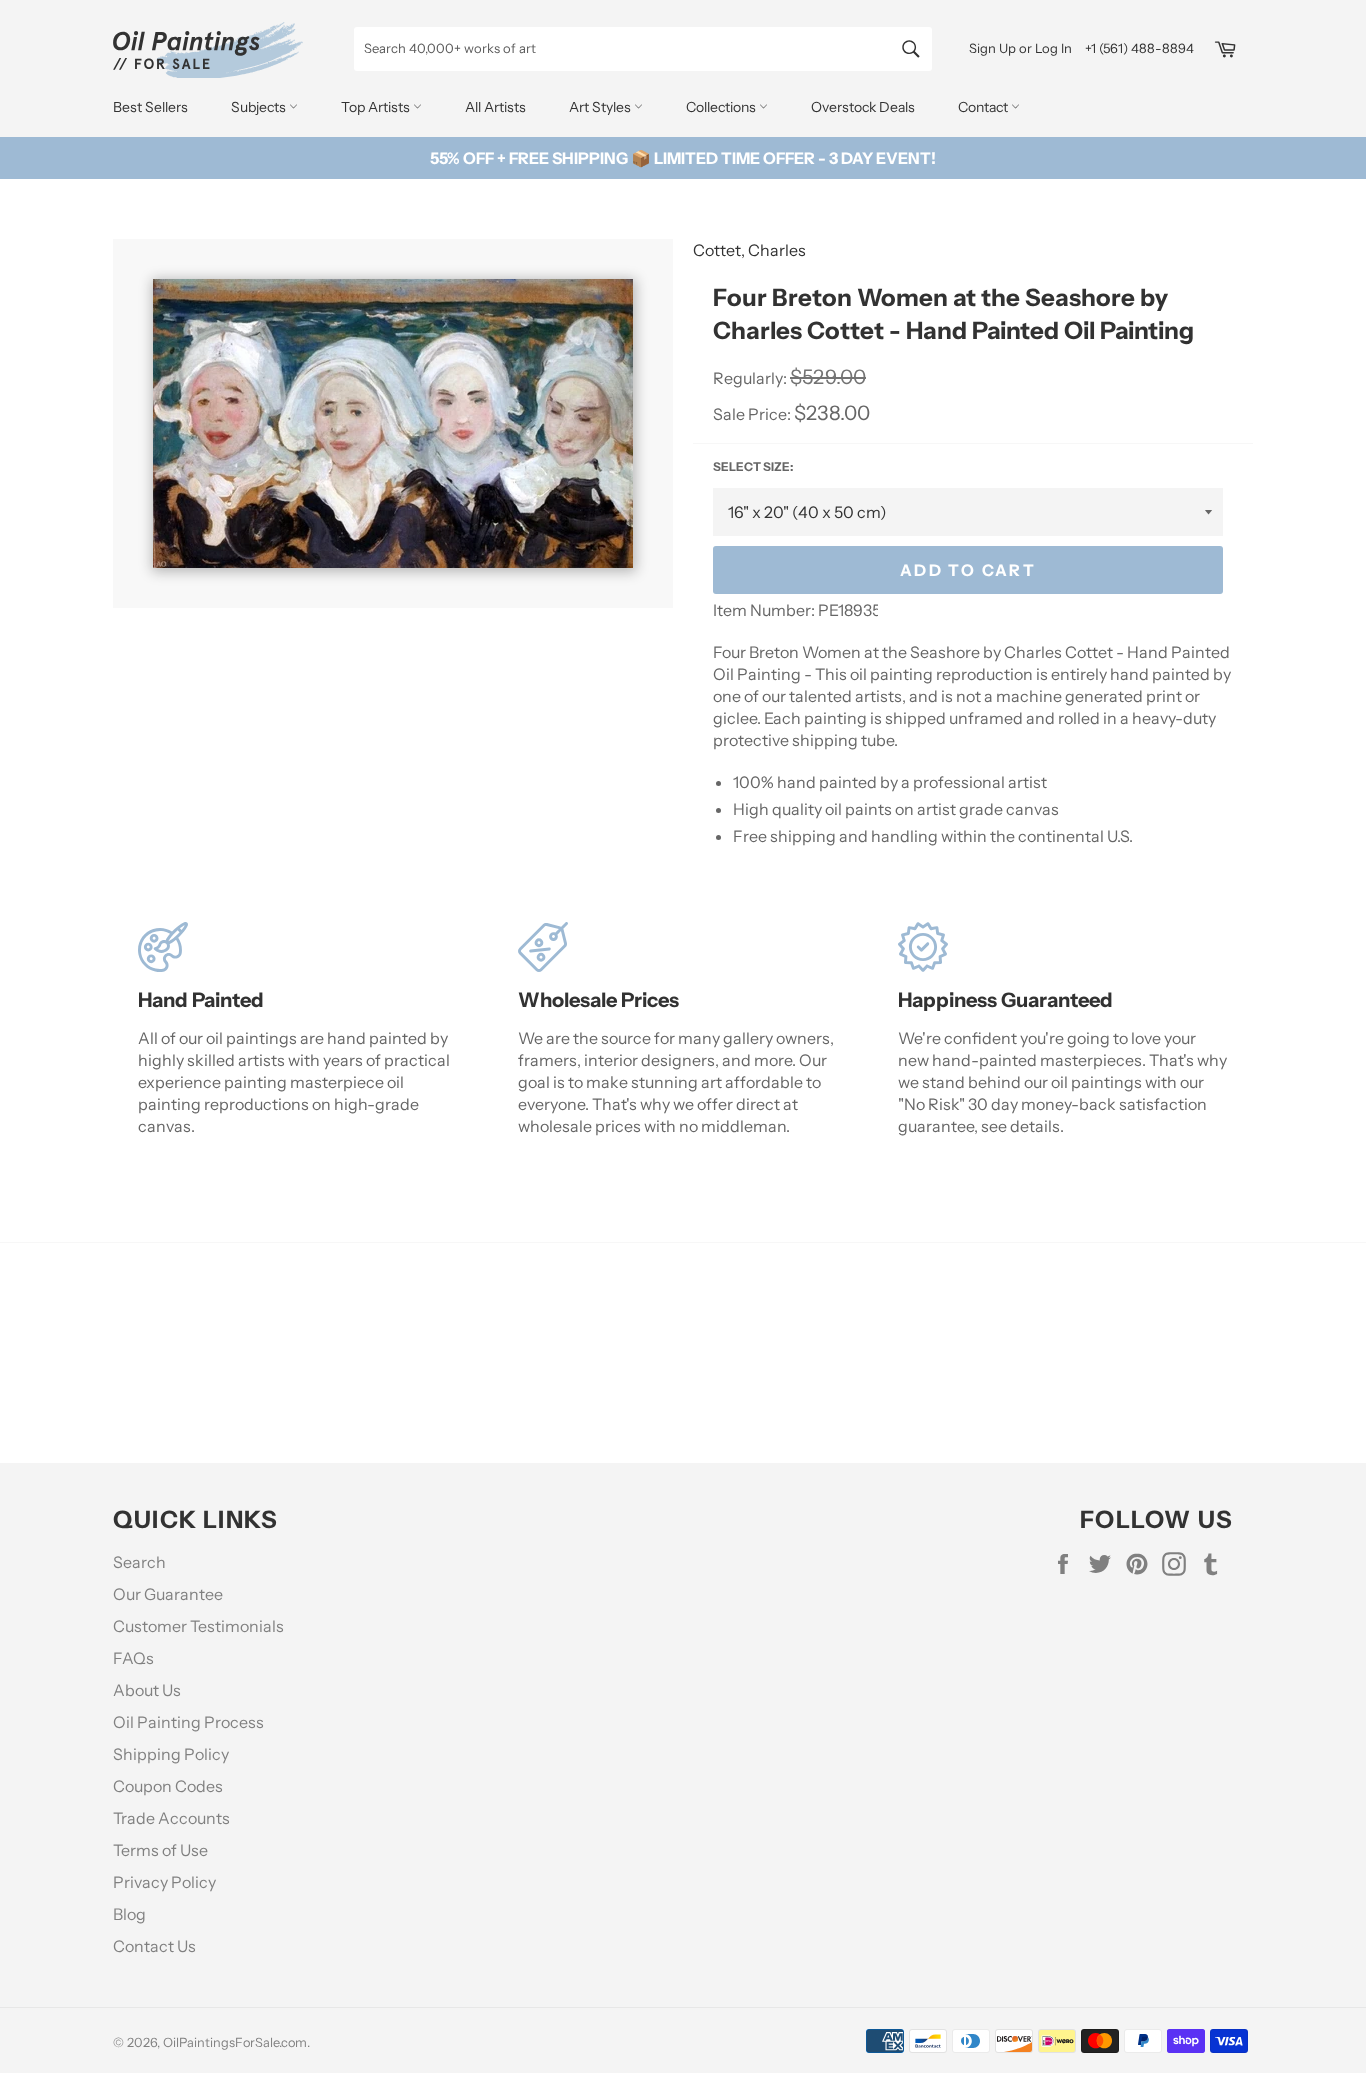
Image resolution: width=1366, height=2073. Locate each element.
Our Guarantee (168, 1594)
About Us (147, 1690)
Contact (984, 107)
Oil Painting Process (188, 1722)
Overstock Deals (863, 107)
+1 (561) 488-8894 (1139, 48)
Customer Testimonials (198, 1626)
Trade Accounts (171, 1818)
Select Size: (753, 466)
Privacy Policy (164, 1882)
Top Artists (377, 107)
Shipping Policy (171, 1754)
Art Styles (601, 107)
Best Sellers (150, 107)
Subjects (260, 107)
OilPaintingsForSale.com (235, 2042)
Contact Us (154, 1946)
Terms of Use (160, 1850)
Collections (722, 107)
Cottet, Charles (749, 250)
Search (139, 1562)
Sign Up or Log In (1020, 48)
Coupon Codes (168, 1786)
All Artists (495, 107)
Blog (129, 1914)
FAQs (133, 1658)
